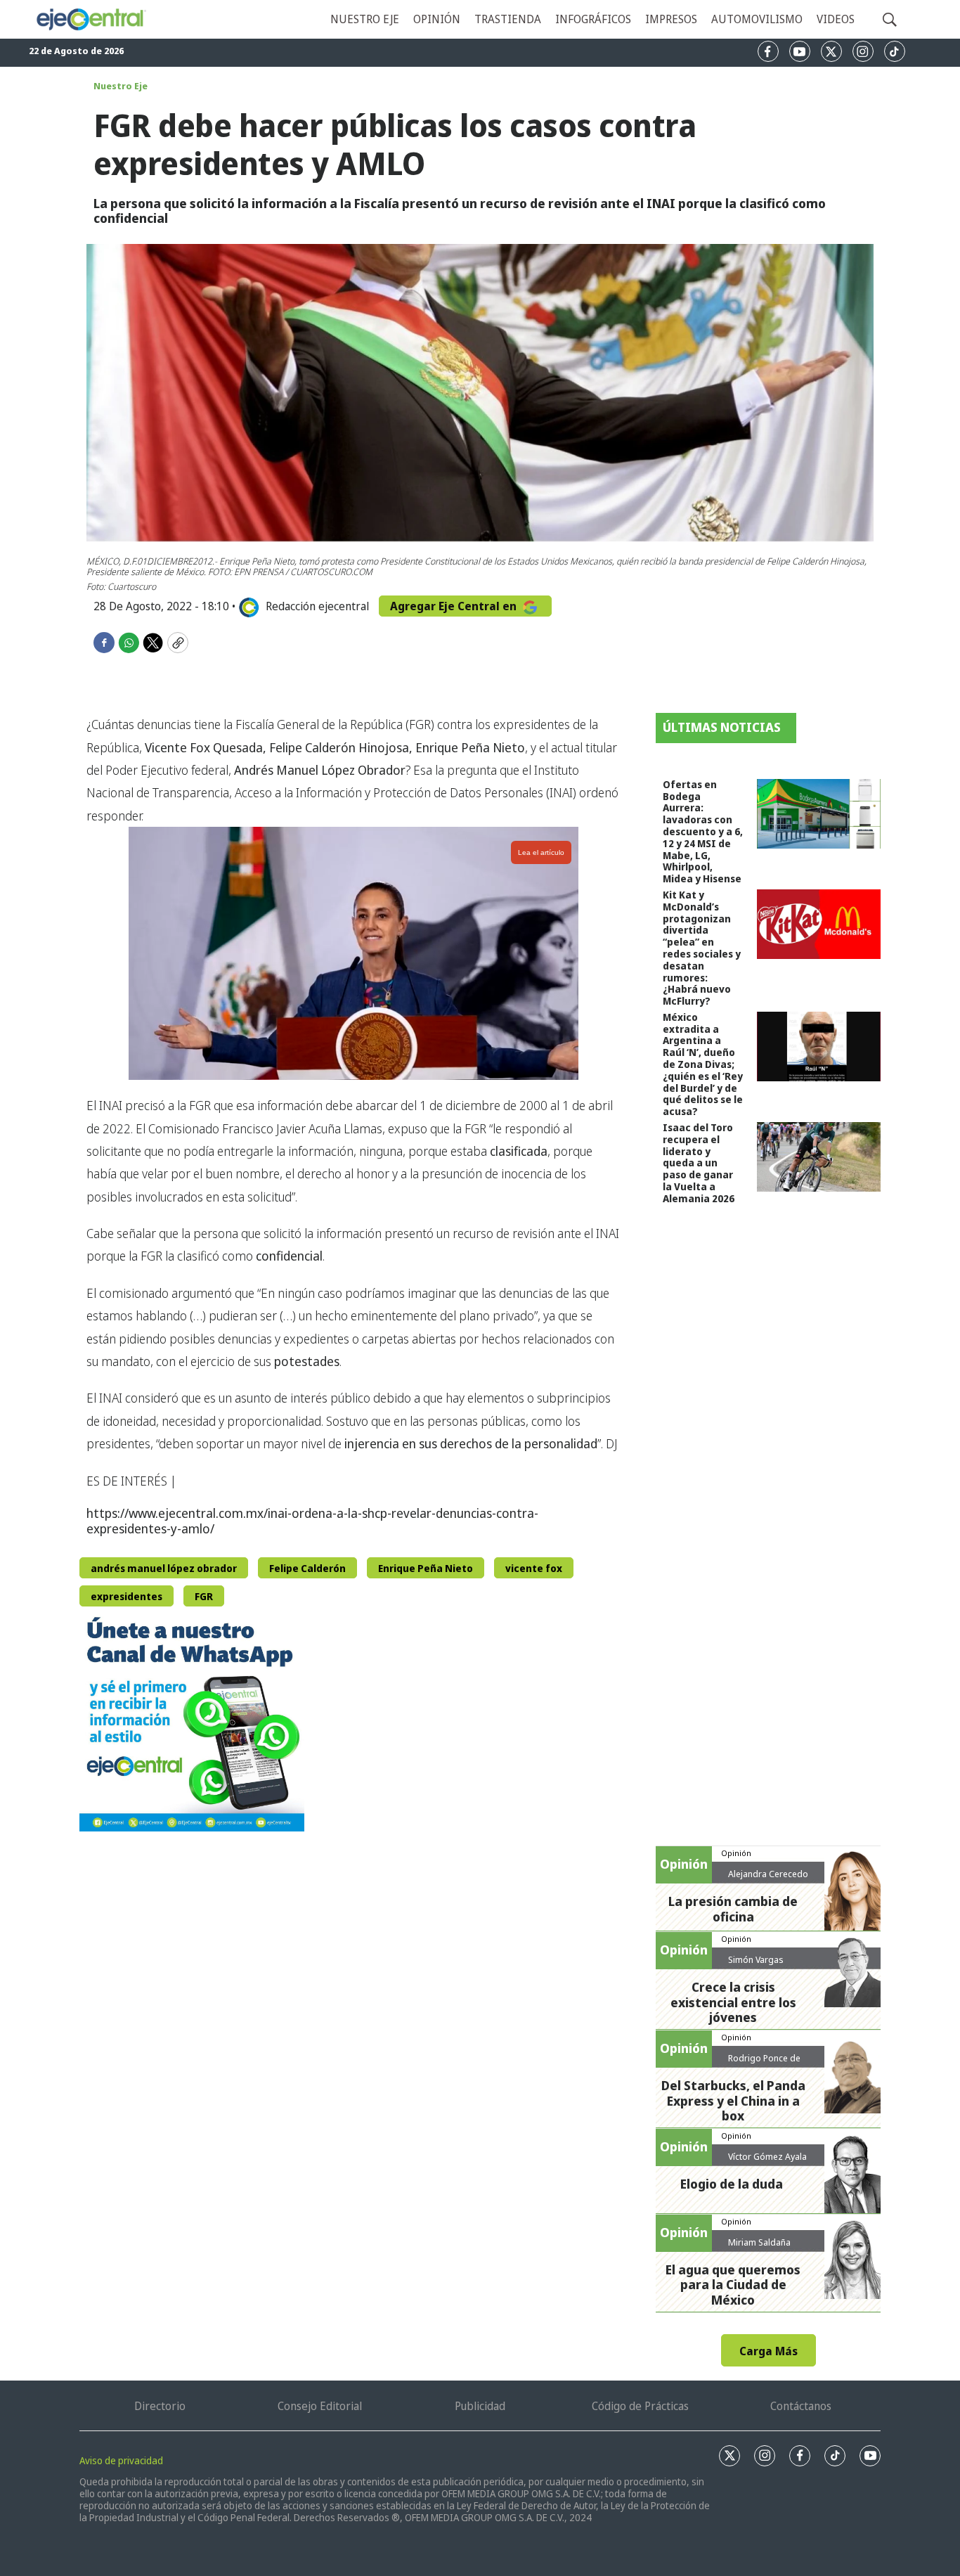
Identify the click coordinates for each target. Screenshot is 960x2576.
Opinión (437, 19)
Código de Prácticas (640, 2406)
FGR (204, 1596)
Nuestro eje (365, 19)
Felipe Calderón (307, 1568)
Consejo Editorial (320, 2406)
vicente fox (534, 1568)
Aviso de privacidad (121, 2460)
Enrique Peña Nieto (426, 1568)
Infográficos (593, 19)
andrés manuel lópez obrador (164, 1568)
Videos (836, 19)
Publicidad (480, 2406)
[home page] (91, 19)
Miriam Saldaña (759, 2242)
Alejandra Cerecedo (768, 1874)
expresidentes (127, 1596)
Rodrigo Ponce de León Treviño (764, 2063)
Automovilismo (757, 19)
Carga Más (768, 2351)
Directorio (160, 2406)
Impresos (671, 19)
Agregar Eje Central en (455, 606)
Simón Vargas (756, 1959)
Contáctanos (801, 2406)
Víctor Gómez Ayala (767, 2156)
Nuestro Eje (121, 86)
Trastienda (508, 19)
